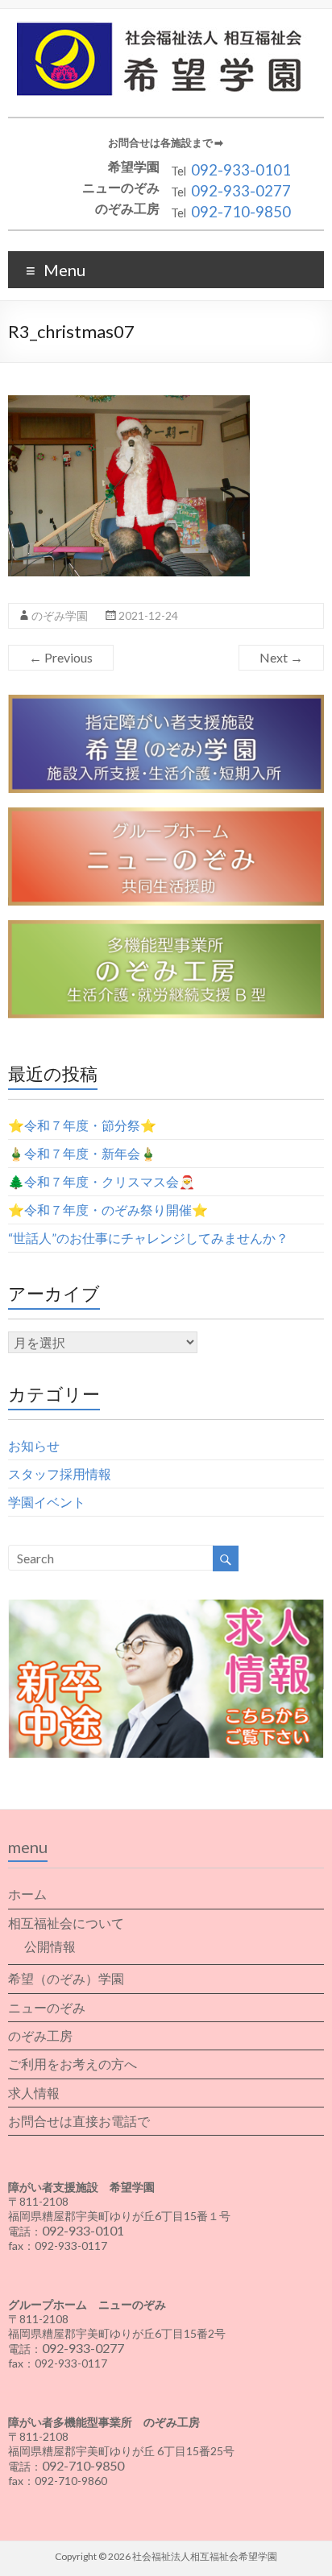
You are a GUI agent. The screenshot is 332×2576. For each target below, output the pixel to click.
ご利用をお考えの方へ (73, 2064)
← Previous (61, 657)
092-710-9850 (241, 212)
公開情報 (50, 1946)
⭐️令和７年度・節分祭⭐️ (82, 1125)
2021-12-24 (148, 615)
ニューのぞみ (47, 2007)
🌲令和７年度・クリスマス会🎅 (102, 1181)
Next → (281, 657)
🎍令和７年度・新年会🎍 (82, 1153)
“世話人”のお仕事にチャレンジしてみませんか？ (148, 1238)
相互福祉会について (66, 1923)
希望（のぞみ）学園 (66, 1978)
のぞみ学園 (60, 615)
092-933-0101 (241, 170)
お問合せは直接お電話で (79, 2121)
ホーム (27, 1894)
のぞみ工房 (40, 2035)
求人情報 (34, 2093)
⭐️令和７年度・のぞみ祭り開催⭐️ (108, 1210)
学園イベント (47, 1502)
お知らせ (34, 1445)
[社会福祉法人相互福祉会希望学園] (166, 29)
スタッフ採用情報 (60, 1474)
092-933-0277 (241, 191)
